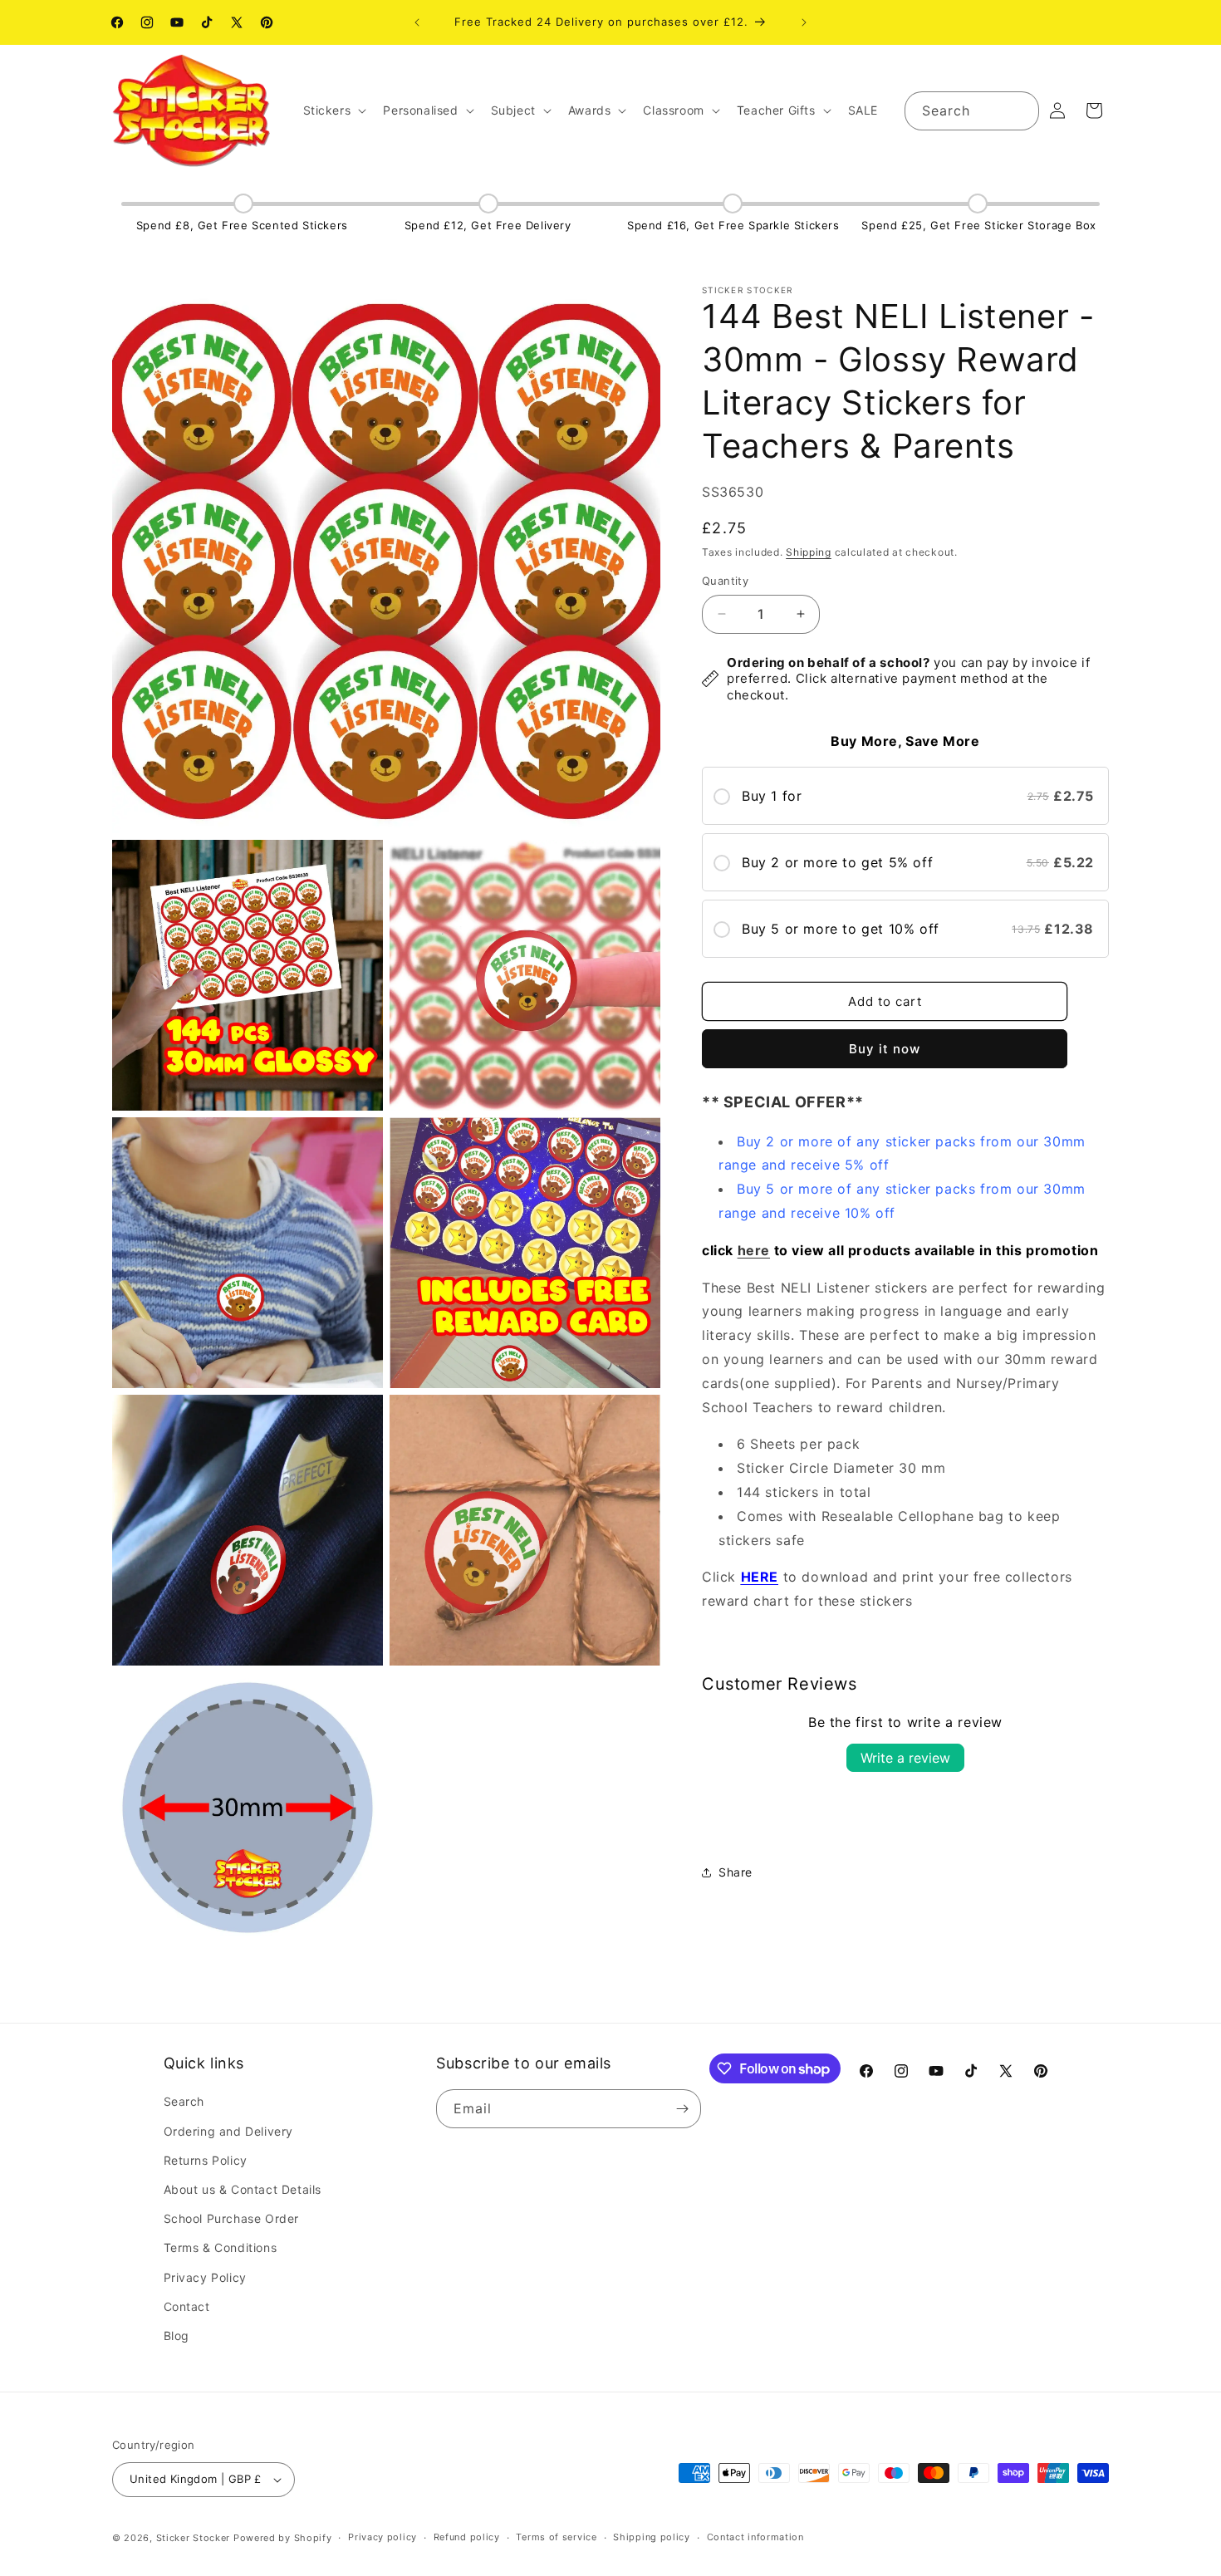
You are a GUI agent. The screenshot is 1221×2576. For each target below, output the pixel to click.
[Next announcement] (804, 22)
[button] (333, 110)
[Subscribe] (682, 2109)
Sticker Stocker (194, 2538)
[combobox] (972, 111)
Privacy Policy (205, 2277)
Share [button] (736, 1872)
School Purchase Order (232, 2218)
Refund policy (467, 2537)
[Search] (1020, 110)
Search (184, 2101)
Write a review (905, 1758)
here (754, 1250)
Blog (177, 2336)
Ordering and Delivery (229, 2131)
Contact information (755, 2537)
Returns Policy (206, 2160)
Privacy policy (382, 2537)
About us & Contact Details (243, 2189)
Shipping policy (652, 2537)
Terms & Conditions (221, 2247)
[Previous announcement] (417, 22)
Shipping (809, 552)
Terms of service (556, 2537)
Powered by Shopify (283, 2538)
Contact (187, 2306)
